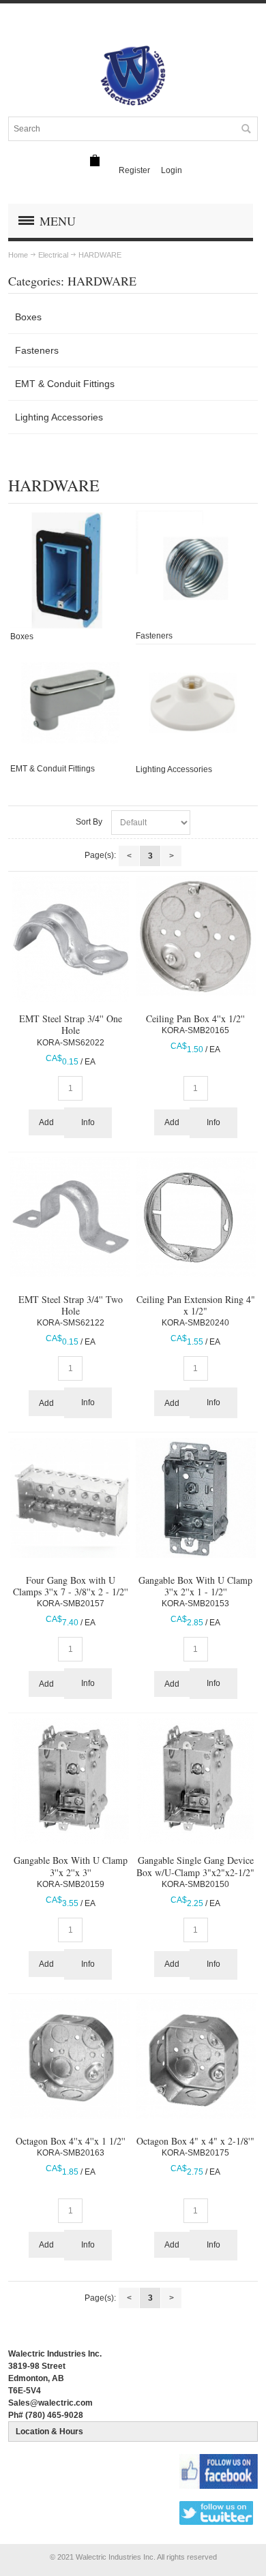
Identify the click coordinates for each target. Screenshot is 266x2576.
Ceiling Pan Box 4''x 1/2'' (195, 1018)
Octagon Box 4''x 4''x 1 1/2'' (71, 2141)
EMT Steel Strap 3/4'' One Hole (71, 1024)
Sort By (89, 822)
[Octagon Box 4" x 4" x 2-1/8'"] (196, 2059)
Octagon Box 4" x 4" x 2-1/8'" (195, 2141)
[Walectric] (133, 76)
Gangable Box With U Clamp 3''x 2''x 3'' (71, 1866)
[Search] (246, 129)
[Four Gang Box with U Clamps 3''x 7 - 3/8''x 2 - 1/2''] (70, 1498)
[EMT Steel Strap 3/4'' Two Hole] (70, 1217)
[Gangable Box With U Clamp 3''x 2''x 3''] (70, 1781)
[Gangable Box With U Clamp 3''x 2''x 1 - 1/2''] (196, 1498)
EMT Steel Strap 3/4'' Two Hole (71, 1305)
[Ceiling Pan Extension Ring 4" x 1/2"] (196, 1217)
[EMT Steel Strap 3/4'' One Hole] (70, 939)
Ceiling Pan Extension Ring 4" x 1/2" (196, 1305)
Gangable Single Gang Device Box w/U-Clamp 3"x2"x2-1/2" (195, 1866)
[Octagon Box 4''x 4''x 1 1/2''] (70, 2059)
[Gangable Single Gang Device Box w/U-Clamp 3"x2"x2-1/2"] (196, 1781)
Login (172, 170)
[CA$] (95, 160)
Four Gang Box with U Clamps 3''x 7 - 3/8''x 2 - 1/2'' (71, 1586)
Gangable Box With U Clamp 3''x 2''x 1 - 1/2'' (195, 1586)
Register (134, 170)
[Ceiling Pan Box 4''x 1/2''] (196, 936)
